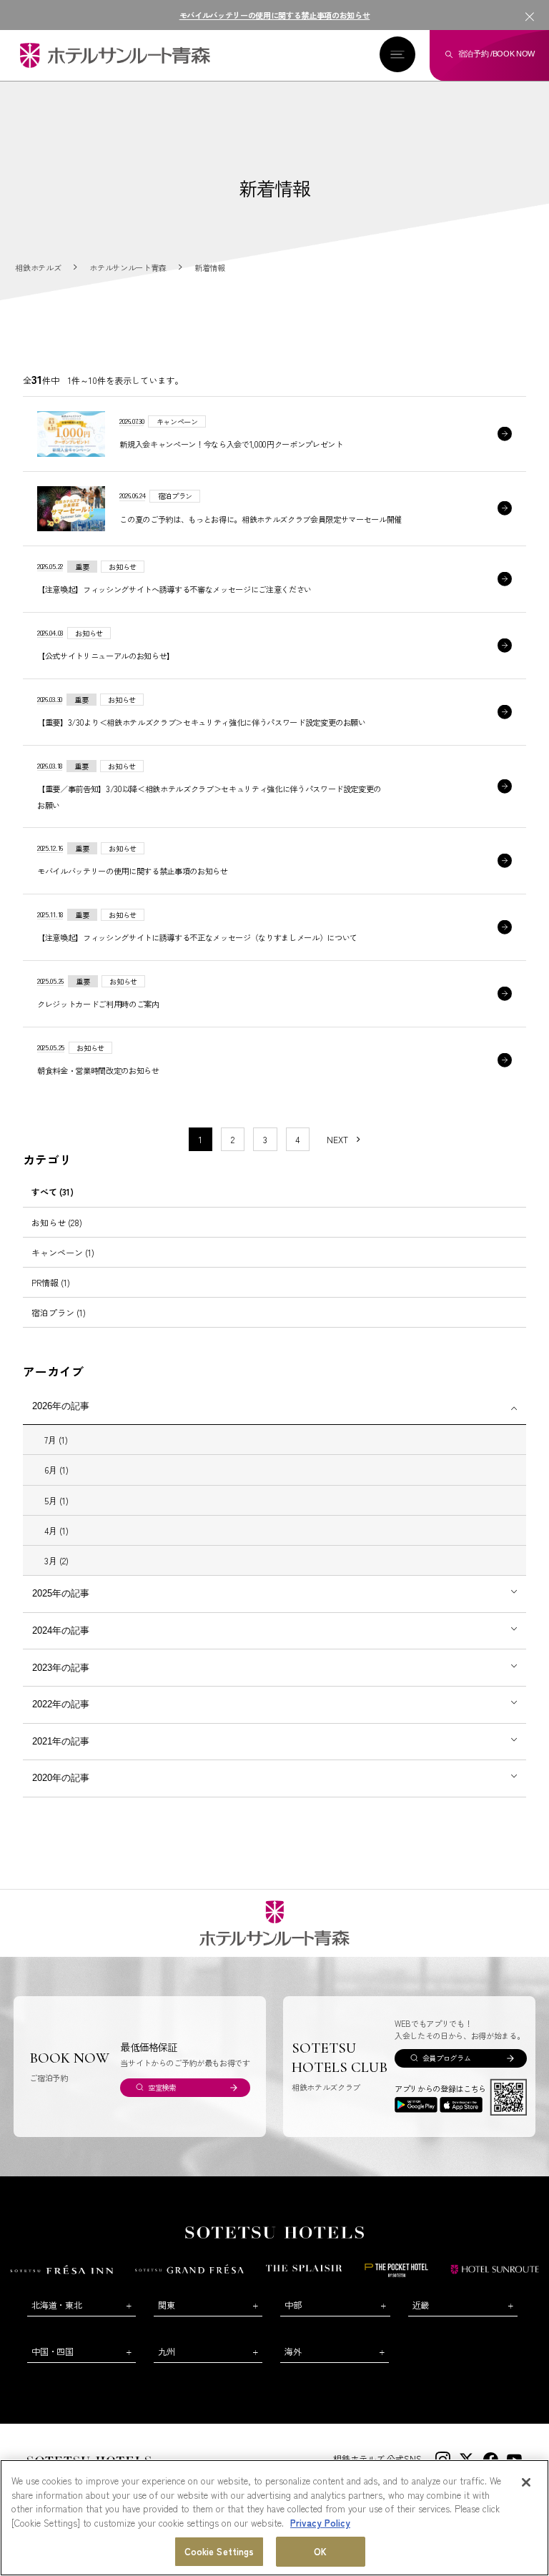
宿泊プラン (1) (59, 1312)
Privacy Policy (320, 2523)
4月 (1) (56, 1530)
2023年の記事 (61, 1668)
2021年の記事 (61, 1741)
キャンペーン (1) (63, 1252)
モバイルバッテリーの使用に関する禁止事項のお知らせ (275, 15)
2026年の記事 (61, 1406)
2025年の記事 (61, 1593)
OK (320, 2551)
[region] (274, 2518)
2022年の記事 (61, 1704)
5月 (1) (56, 1500)
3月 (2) (56, 1560)
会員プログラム (447, 2058)
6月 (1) (56, 1470)
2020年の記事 (61, 1778)
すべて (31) (53, 1191)
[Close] (526, 2482)
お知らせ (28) (57, 1222)
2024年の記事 (61, 1630)
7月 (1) (56, 1440)
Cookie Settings (219, 2551)
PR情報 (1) (51, 1282)
